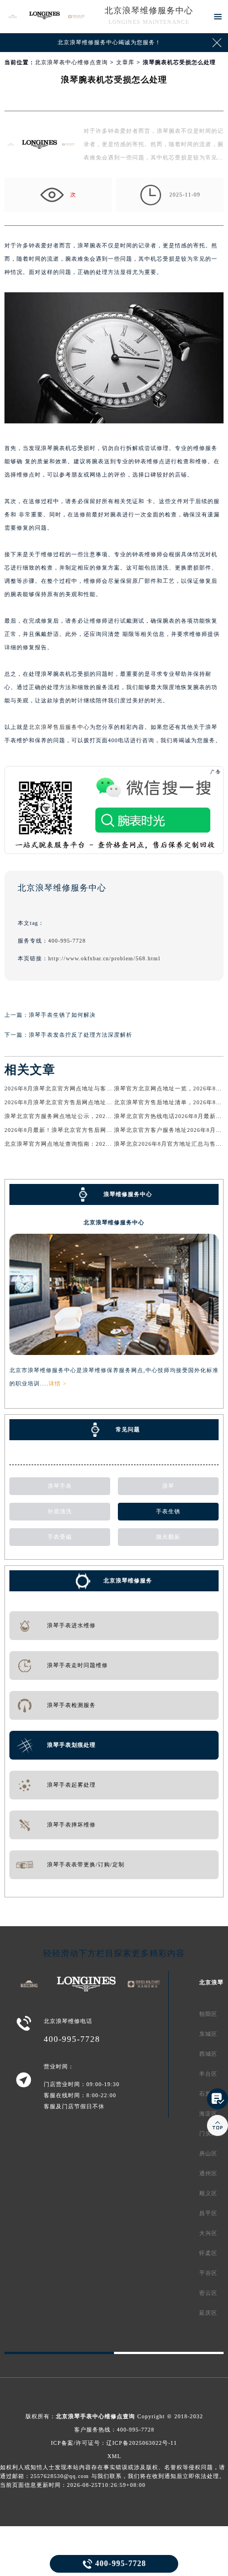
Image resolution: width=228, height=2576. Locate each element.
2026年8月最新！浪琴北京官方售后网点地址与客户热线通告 (86, 1130)
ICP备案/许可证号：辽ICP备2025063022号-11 (114, 2443)
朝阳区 (208, 2014)
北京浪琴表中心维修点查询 (71, 62)
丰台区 (208, 2074)
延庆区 (208, 2313)
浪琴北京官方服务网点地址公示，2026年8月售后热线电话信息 (89, 1116)
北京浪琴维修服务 (128, 1581)
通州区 (208, 2173)
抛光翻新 (168, 1537)
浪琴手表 (60, 1486)
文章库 (125, 62)
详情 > (58, 1383)
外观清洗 (60, 1511)
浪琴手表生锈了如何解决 (62, 1015)
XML (114, 2456)
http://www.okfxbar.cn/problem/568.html (104, 958)
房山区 (208, 2153)
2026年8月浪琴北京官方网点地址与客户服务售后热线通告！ (86, 1088)
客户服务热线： (114, 2430)
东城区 (208, 2034)
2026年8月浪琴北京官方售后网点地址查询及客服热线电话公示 (89, 1102)
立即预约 (115, 1293)
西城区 (208, 2054)
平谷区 (208, 2273)
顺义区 (208, 2193)
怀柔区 (208, 2253)
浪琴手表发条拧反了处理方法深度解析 (81, 1035)
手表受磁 (60, 1537)
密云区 (208, 2293)
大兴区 (208, 2233)
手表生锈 (168, 1511)
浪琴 (168, 1486)
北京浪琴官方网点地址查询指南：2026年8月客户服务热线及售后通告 (98, 1144)
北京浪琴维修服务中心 (149, 11)
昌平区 (208, 2213)
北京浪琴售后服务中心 (59, 727)
